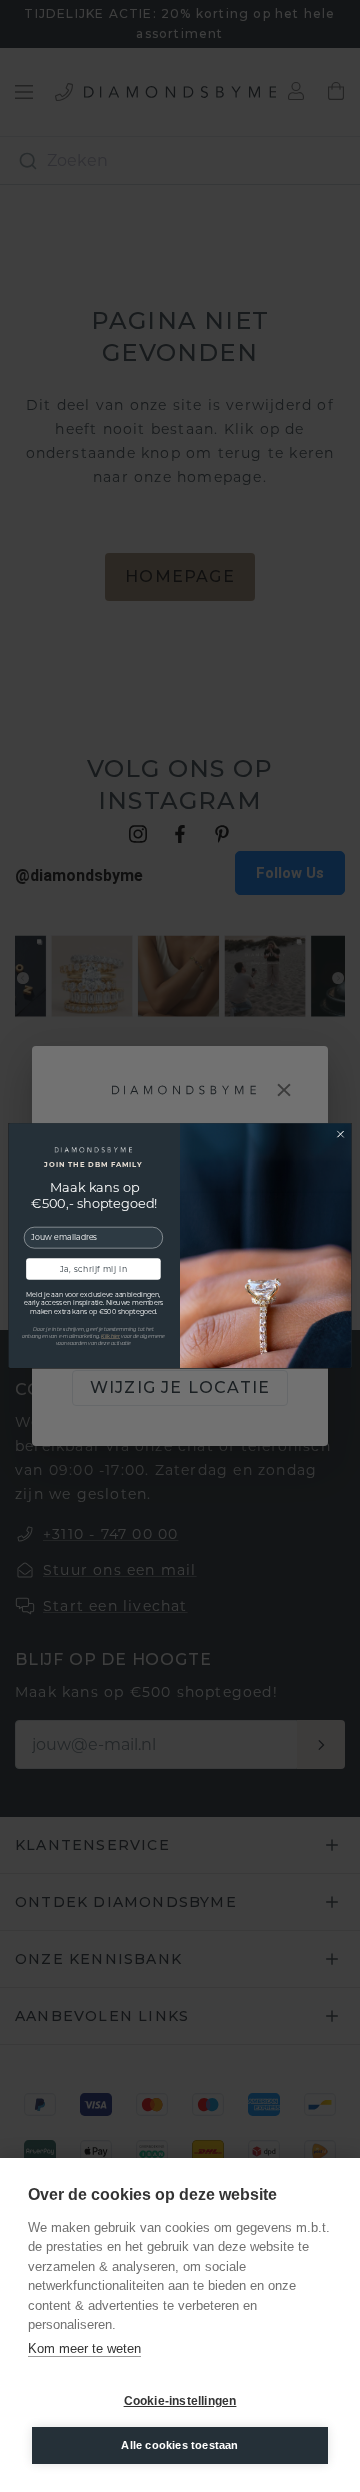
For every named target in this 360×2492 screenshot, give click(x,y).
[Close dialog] (340, 1134)
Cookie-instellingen (180, 2401)
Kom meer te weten (84, 2348)
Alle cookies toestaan (179, 2445)
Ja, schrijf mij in (93, 1269)
